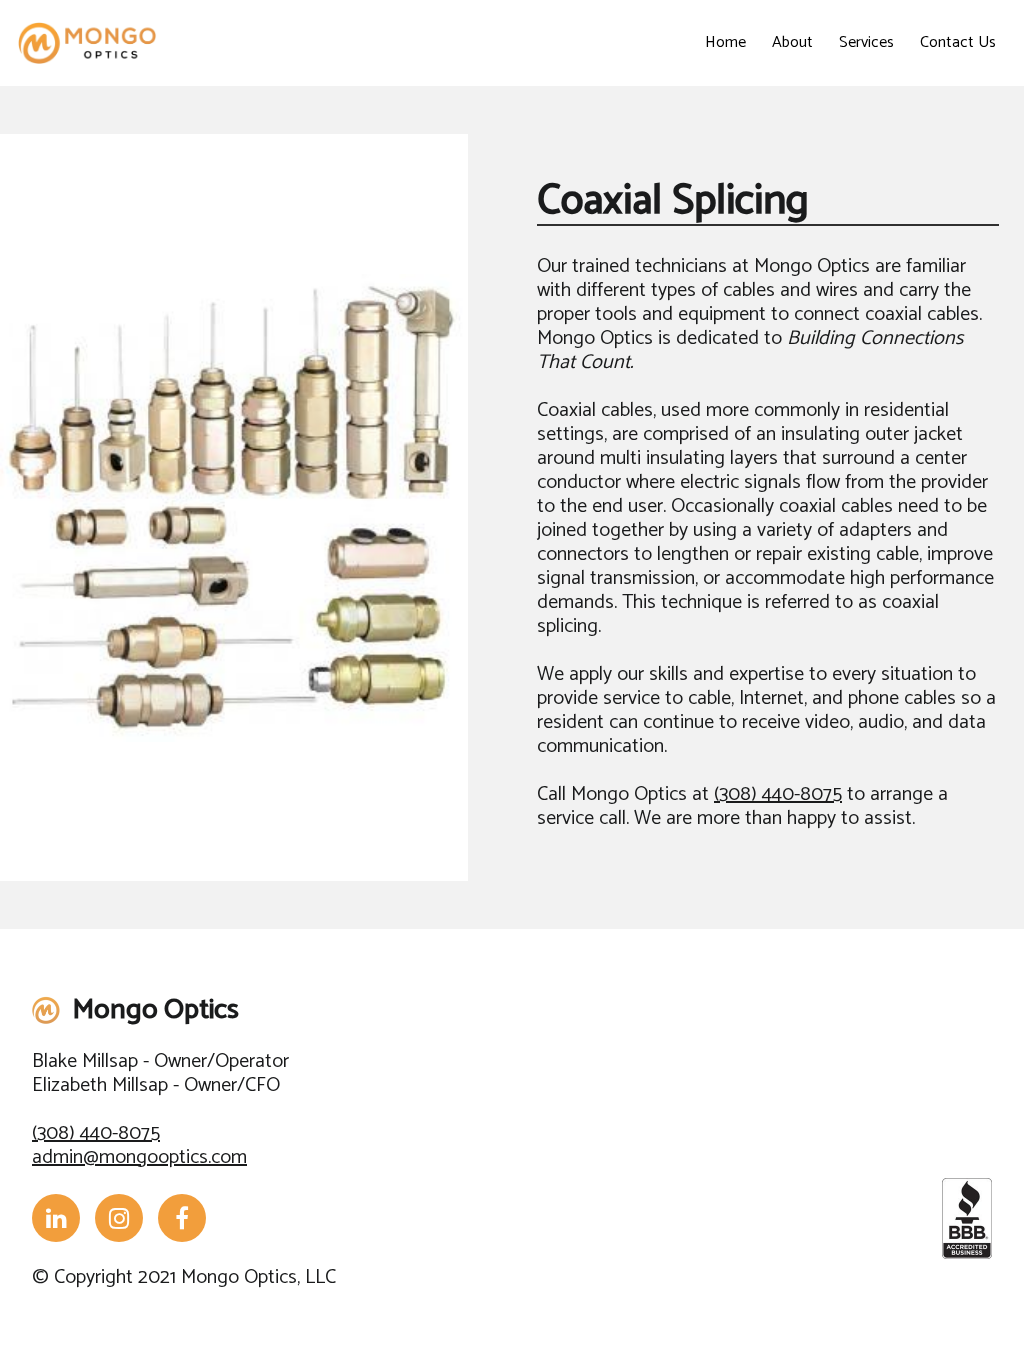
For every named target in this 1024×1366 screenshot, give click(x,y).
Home (725, 42)
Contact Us (958, 42)
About (792, 42)
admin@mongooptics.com (139, 1157)
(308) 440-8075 (778, 794)
